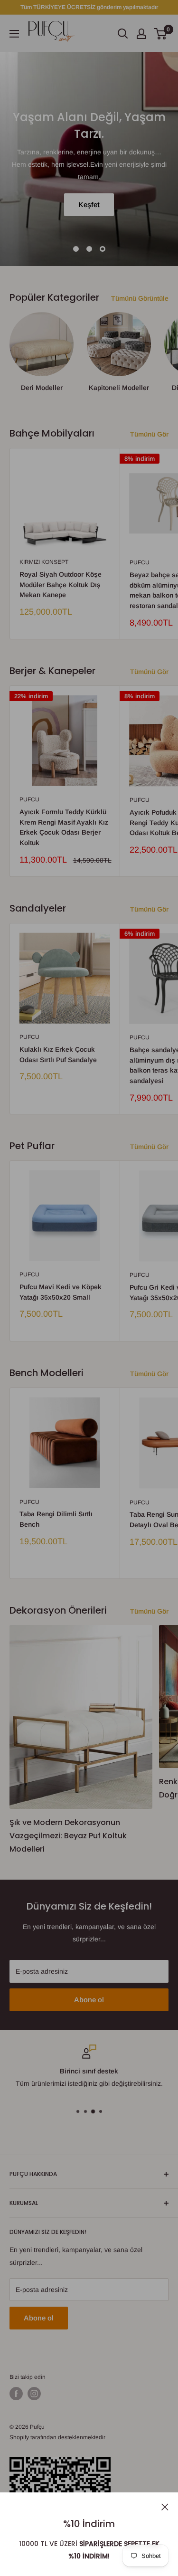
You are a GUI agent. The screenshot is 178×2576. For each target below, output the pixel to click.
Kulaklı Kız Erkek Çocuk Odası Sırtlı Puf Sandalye (58, 1055)
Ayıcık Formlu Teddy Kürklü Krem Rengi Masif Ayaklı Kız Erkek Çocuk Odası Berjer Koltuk (64, 827)
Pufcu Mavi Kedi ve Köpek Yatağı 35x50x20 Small (61, 1292)
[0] (161, 34)
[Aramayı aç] (123, 34)
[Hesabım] (141, 34)
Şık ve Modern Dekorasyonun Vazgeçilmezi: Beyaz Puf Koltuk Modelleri (68, 1836)
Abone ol (89, 2000)
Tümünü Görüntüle (140, 298)
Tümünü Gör (149, 434)
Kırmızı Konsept (44, 562)
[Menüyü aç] (14, 34)
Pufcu (29, 799)
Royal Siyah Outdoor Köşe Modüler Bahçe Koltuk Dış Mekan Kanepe (61, 585)
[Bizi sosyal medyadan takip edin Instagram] (34, 2394)
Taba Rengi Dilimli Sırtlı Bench (56, 1519)
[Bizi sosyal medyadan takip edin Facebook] (16, 2394)
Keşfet (89, 204)
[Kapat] (165, 2506)
